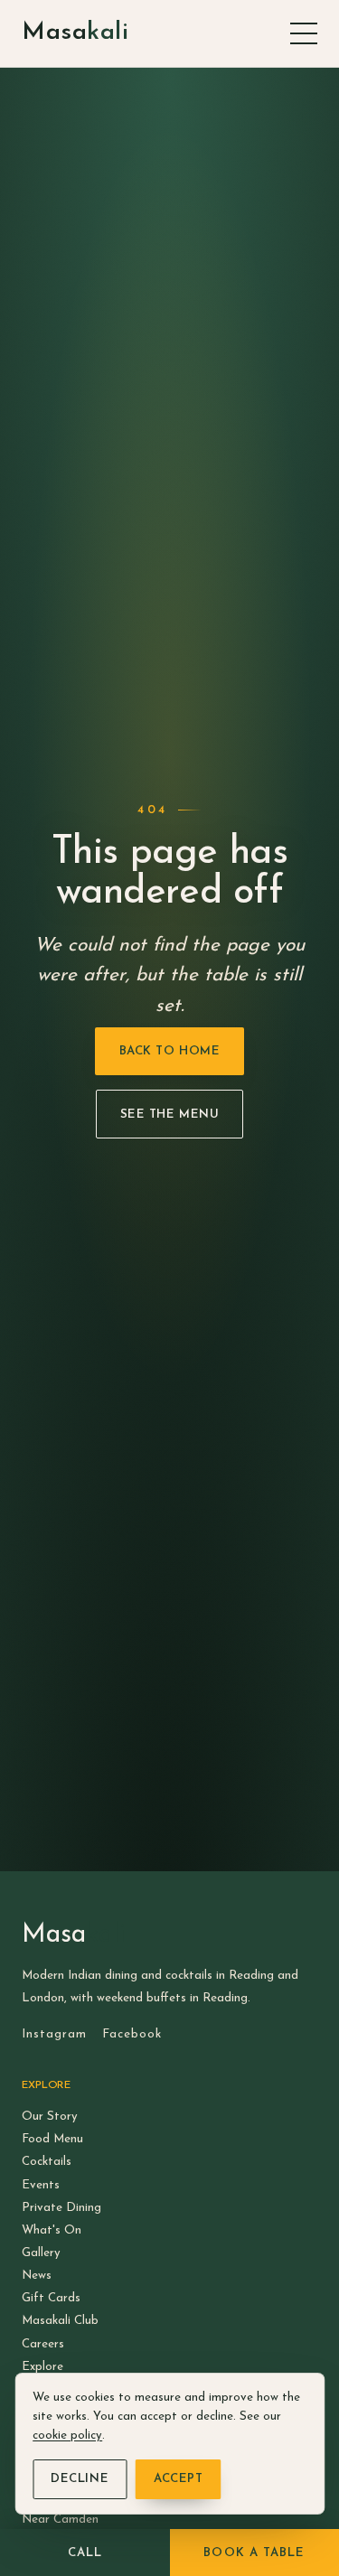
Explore (42, 2367)
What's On (52, 2230)
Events (41, 2185)
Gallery (41, 2253)
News (37, 2276)
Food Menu (52, 2139)
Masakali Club (60, 2321)
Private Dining (61, 2208)
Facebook (132, 2034)
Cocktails (47, 2162)
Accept (178, 2479)
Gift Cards (51, 2298)
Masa (75, 33)
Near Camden (60, 2520)
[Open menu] (304, 33)
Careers (43, 2344)
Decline (80, 2479)
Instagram (55, 2034)
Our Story (50, 2117)
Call (85, 2553)
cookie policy (67, 2435)
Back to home (169, 1051)
